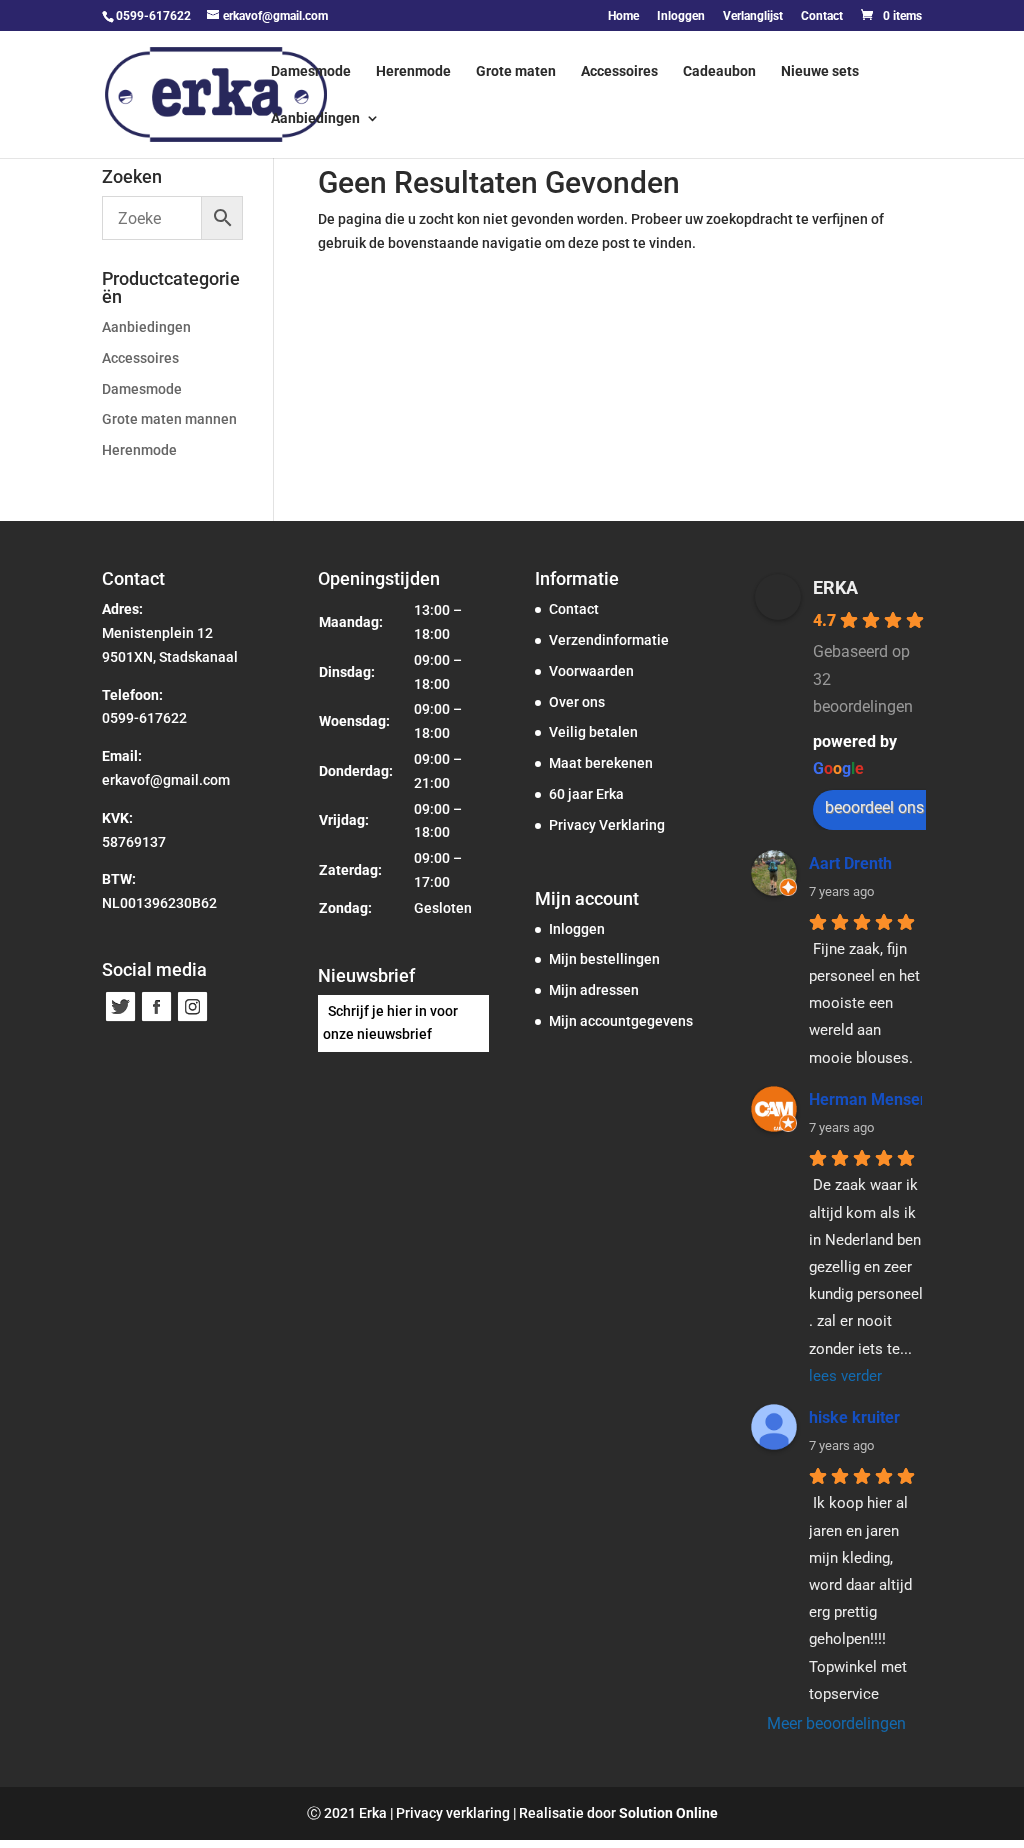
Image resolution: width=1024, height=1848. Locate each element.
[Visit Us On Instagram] (192, 1019)
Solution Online (668, 1813)
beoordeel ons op (885, 807)
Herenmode (413, 71)
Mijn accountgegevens (621, 1021)
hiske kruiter (854, 1417)
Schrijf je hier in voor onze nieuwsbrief (390, 1023)
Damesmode (311, 71)
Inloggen (681, 16)
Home (623, 16)
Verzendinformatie (609, 640)
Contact (822, 16)
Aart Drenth (850, 863)
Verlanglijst (753, 16)
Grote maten (516, 71)
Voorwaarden (591, 671)
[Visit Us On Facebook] (156, 1019)
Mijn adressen (594, 990)
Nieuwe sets (820, 71)
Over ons (577, 702)
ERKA (835, 587)
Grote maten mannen (169, 419)
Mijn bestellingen (604, 959)
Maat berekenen (601, 763)
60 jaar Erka (586, 794)
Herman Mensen (869, 1099)
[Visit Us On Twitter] (120, 1019)
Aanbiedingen (315, 118)
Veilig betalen (593, 732)
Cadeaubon (719, 71)
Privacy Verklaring (607, 825)
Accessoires (619, 71)
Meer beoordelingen (836, 1723)
